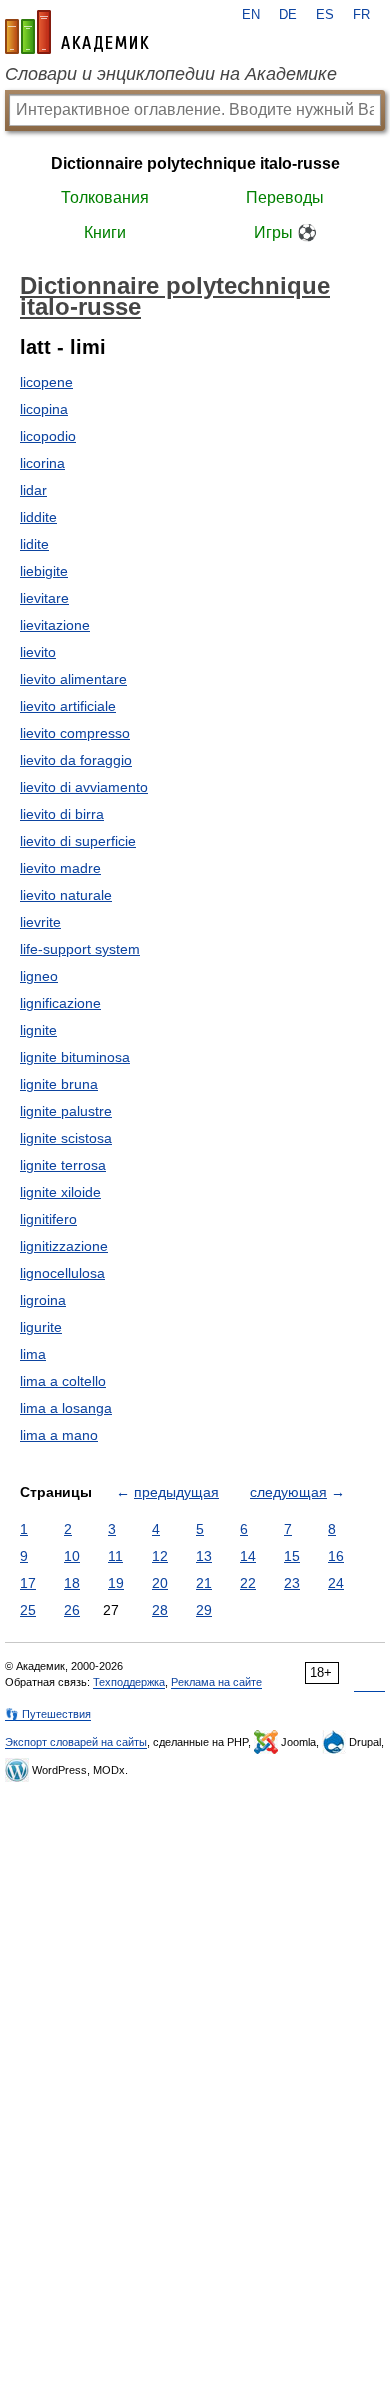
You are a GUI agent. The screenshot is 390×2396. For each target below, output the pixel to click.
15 (292, 1556)
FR (361, 15)
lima (33, 1354)
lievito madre (60, 868)
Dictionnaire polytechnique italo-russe (195, 163)
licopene (46, 382)
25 (28, 1610)
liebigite (44, 571)
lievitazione (55, 625)
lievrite (40, 922)
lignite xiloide (60, 1192)
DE (288, 15)
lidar (33, 490)
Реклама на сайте (216, 1682)
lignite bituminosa (75, 1057)
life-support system (80, 949)
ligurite (41, 1327)
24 (336, 1583)
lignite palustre (66, 1111)
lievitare (44, 598)
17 (28, 1583)
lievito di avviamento (84, 787)
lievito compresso (75, 733)
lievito (38, 652)
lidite (34, 544)
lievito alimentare (73, 679)
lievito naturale (66, 895)
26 (72, 1610)
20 (160, 1583)
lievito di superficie (78, 841)
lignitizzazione (64, 1246)
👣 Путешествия (48, 1714)
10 (72, 1556)
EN (251, 15)
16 (336, 1556)
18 (72, 1583)
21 (204, 1583)
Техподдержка (129, 1682)
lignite (38, 1030)
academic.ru (77, 32)
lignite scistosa (66, 1138)
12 (160, 1556)
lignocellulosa (62, 1273)
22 (248, 1583)
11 (115, 1556)
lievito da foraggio (76, 760)
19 (116, 1583)
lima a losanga (66, 1408)
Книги (105, 232)
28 (160, 1610)
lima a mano (59, 1435)
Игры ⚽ (285, 232)
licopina (44, 409)
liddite (38, 517)
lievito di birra (62, 814)
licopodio (48, 436)
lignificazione (60, 1003)
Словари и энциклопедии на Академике (171, 74)
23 (292, 1583)
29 (204, 1610)
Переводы (285, 197)
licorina (42, 463)
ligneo (39, 976)
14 (248, 1556)
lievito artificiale (68, 706)
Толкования (105, 197)
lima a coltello (63, 1381)
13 (204, 1556)
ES (325, 15)
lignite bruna (59, 1084)
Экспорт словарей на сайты (76, 1742)
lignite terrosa (63, 1165)
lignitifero (48, 1219)
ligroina (43, 1300)
